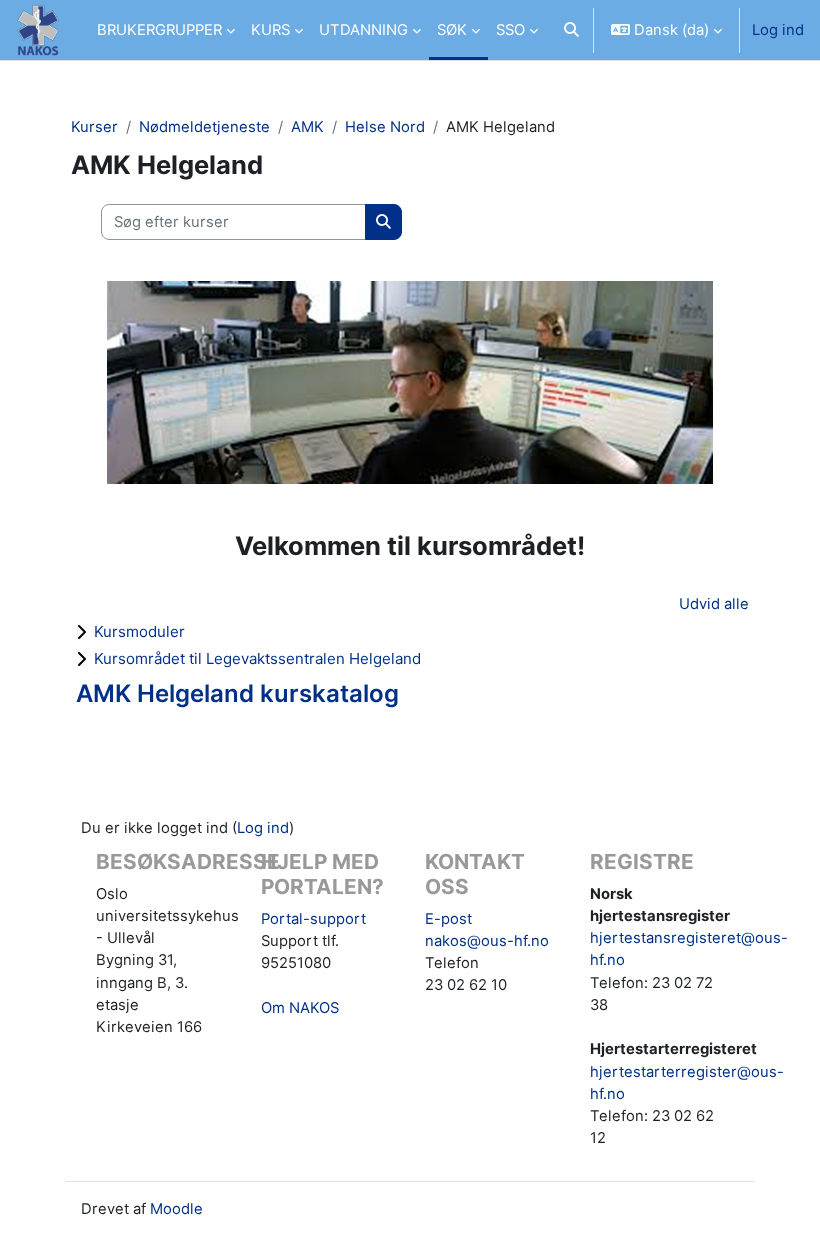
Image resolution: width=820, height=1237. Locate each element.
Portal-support (313, 919)
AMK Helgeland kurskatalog (237, 693)
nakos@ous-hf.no (487, 941)
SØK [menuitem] (452, 30)
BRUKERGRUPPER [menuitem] (159, 30)
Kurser (94, 127)
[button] (571, 30)
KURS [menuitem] (270, 30)
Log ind (778, 30)
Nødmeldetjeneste (204, 127)
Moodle (176, 1209)
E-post (448, 919)
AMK (307, 127)
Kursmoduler (139, 631)
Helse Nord (385, 127)
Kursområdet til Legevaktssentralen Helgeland (257, 658)
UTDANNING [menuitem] (363, 30)
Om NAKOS (300, 1008)
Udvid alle (714, 604)
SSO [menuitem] (510, 30)
